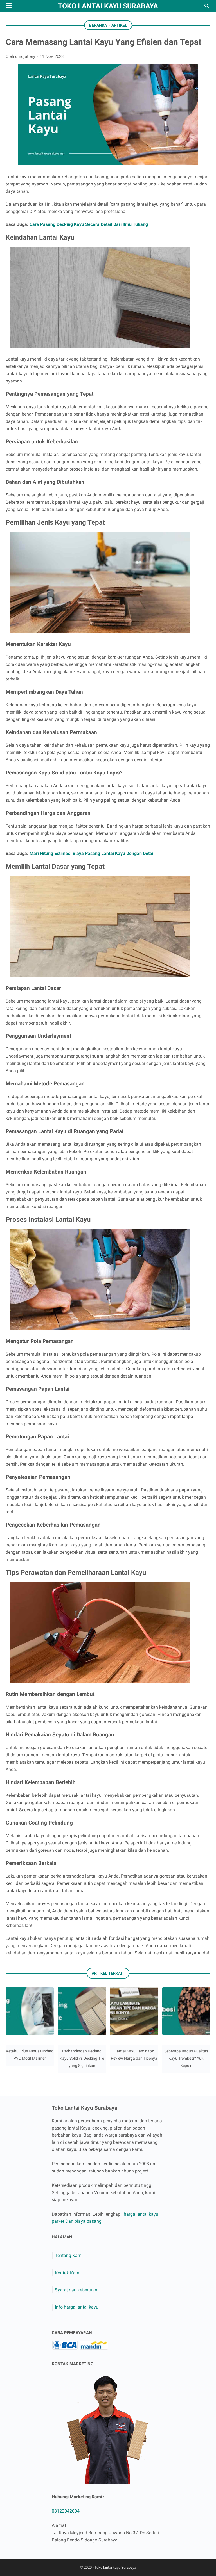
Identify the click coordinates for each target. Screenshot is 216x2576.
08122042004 (66, 2511)
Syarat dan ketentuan (76, 2290)
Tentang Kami (69, 2255)
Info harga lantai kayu (77, 2307)
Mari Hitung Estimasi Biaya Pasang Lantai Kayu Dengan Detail (92, 853)
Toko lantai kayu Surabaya (108, 6)
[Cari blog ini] (207, 6)
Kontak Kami (68, 2273)
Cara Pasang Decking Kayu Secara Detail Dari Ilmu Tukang (89, 224)
